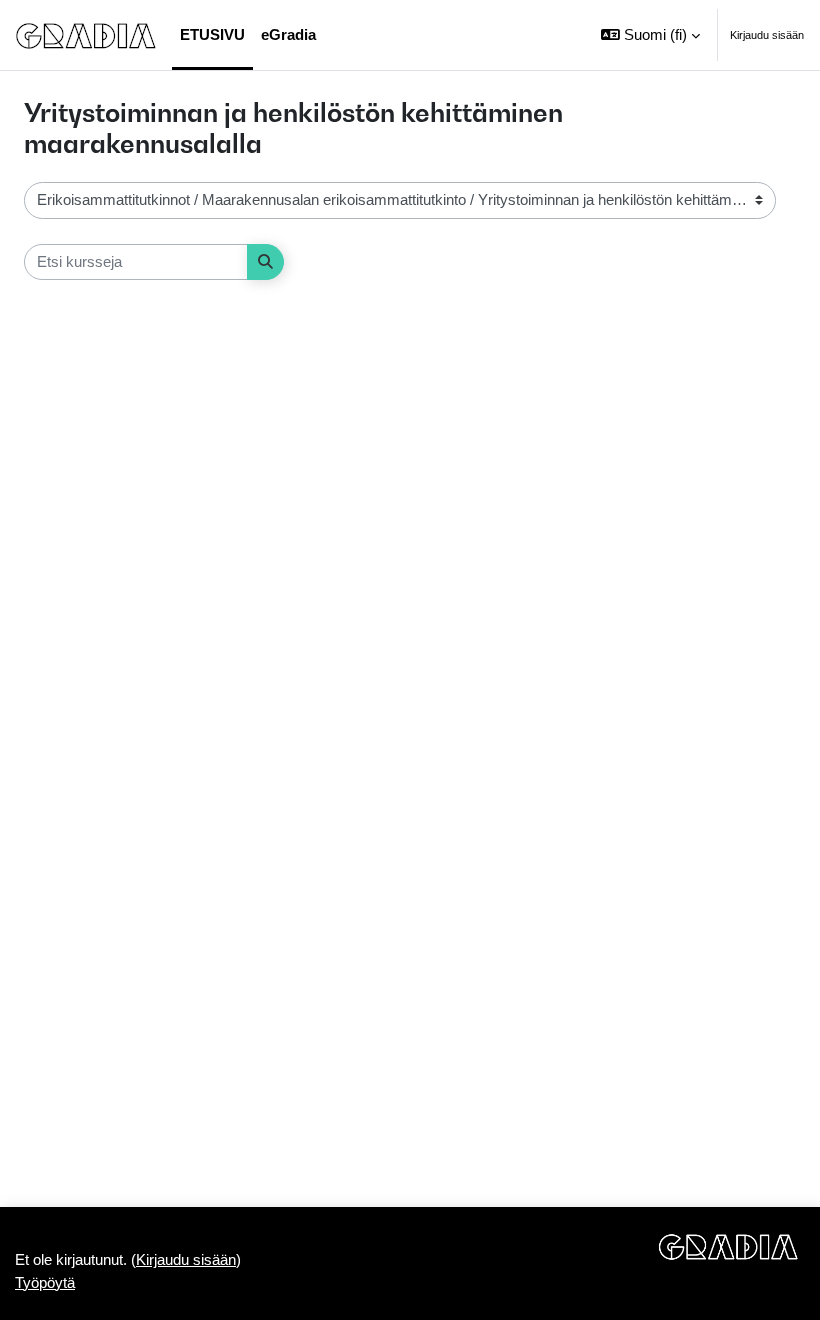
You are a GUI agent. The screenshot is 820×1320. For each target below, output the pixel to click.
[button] (650, 35)
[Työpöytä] (86, 34)
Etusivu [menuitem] (212, 35)
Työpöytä (45, 1283)
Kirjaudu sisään (767, 35)
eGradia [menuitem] (288, 35)
